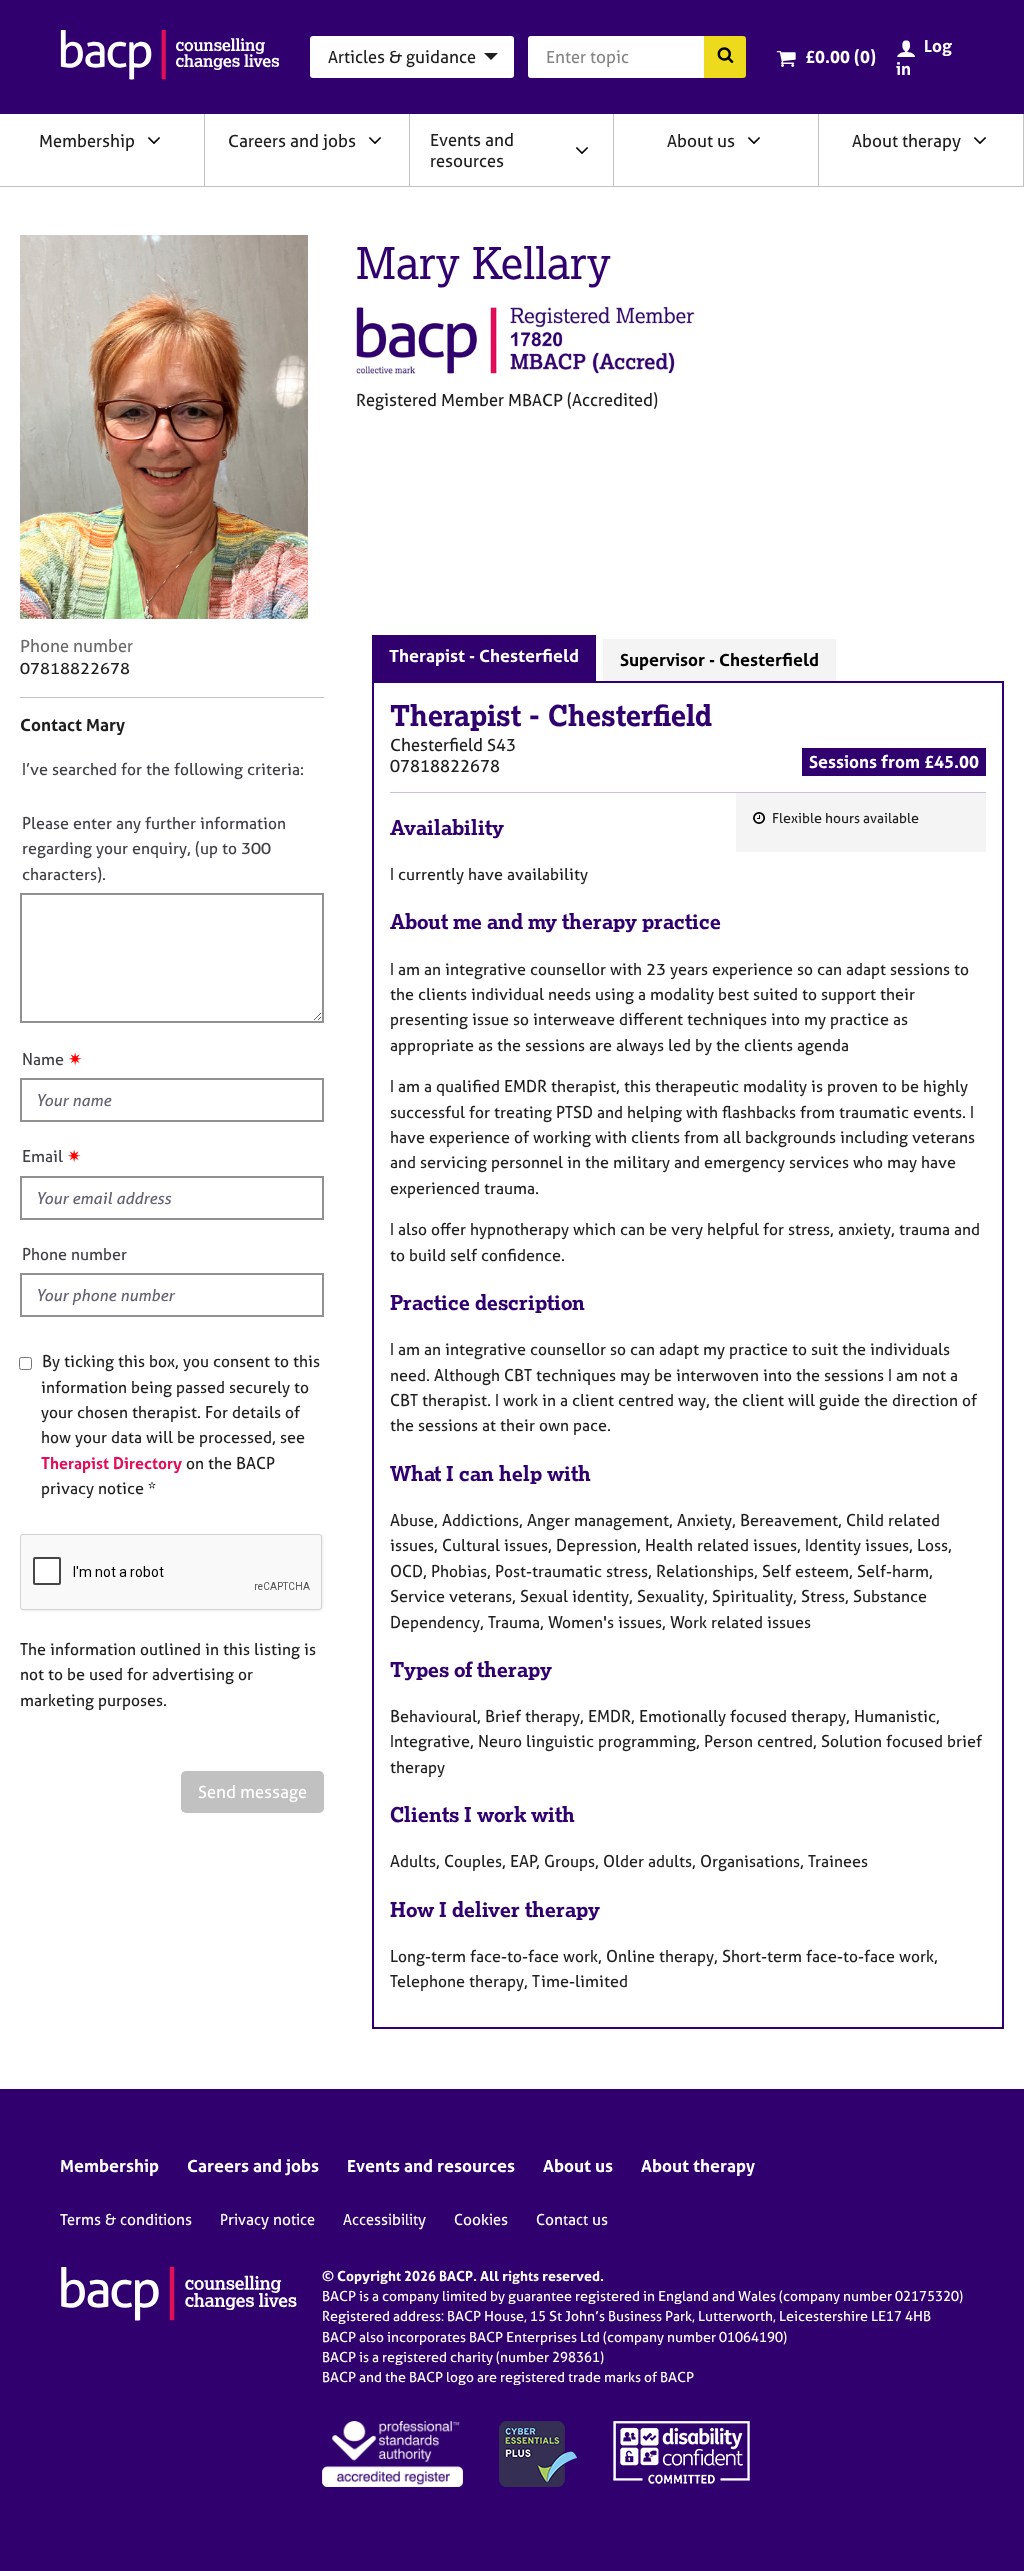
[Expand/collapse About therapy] (980, 140)
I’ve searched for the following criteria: (163, 769)
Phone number (74, 1254)
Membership (87, 140)
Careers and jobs (292, 140)
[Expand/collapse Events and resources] (582, 150)
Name (43, 1059)
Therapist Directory (111, 1463)
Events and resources (472, 150)
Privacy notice (267, 2219)
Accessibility (384, 2219)
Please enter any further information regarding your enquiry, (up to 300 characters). (154, 848)
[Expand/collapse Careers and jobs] (375, 140)
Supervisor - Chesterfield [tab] (719, 659)
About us (701, 140)
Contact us (572, 2219)
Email (42, 1156)
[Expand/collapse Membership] (154, 140)
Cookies (481, 2219)
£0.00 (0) (840, 56)
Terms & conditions (126, 2219)
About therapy (906, 140)
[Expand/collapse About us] (754, 140)
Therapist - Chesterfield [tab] (484, 655)
